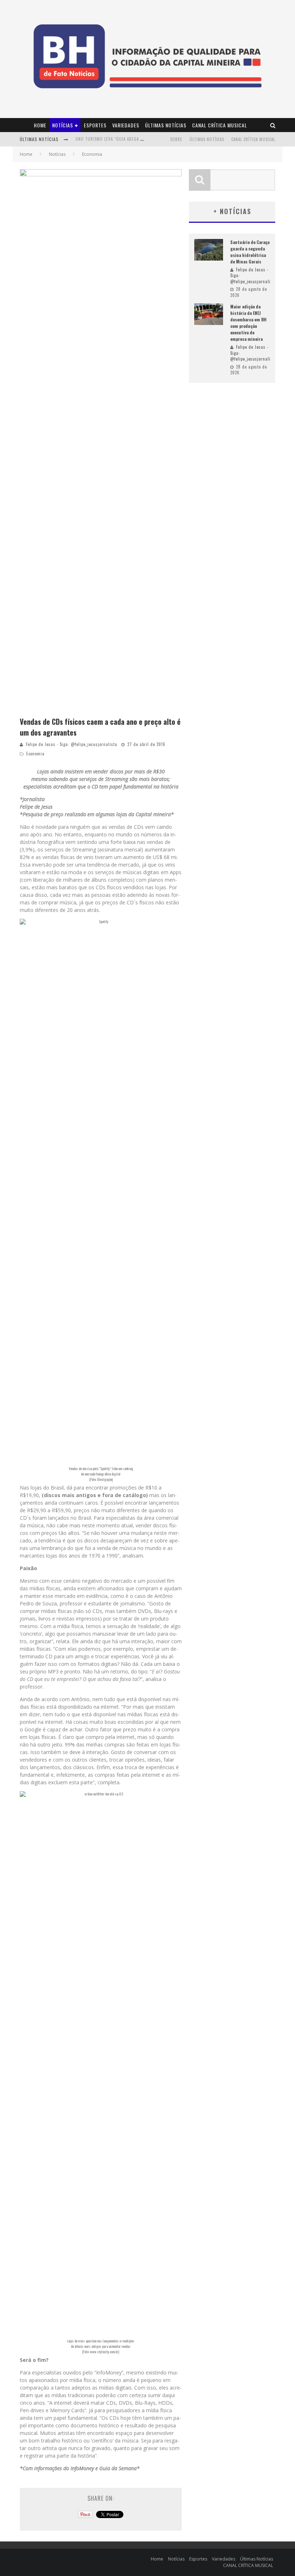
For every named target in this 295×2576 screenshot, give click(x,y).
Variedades (126, 125)
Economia (35, 754)
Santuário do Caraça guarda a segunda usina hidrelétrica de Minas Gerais (250, 252)
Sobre (176, 139)
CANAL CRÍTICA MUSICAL (220, 125)
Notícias (63, 125)
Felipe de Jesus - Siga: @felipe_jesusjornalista (72, 744)
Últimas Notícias (166, 125)
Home (40, 125)
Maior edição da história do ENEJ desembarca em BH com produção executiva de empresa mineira (248, 323)
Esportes (95, 125)
